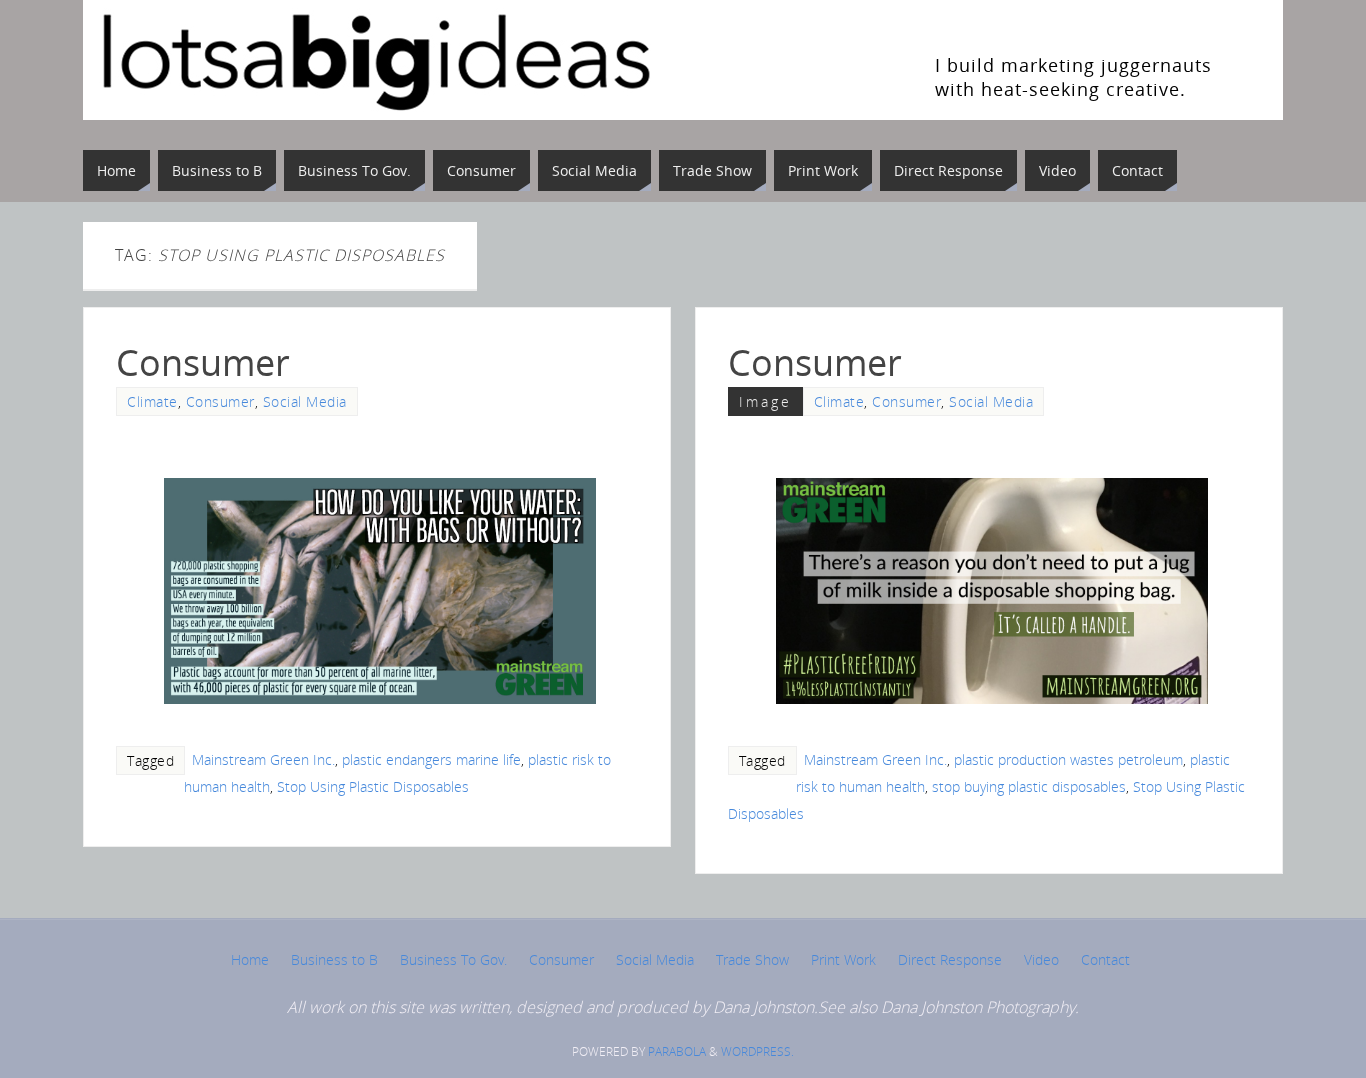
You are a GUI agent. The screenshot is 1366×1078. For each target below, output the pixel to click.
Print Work (843, 959)
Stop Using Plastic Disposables (373, 786)
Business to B (334, 959)
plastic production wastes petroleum (1068, 759)
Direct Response (950, 959)
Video (1041, 959)
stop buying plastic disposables (1029, 786)
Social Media (305, 401)
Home (250, 959)
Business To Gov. (453, 959)
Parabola (677, 1051)
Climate (152, 401)
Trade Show (752, 959)
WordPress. (757, 1051)
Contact (1105, 959)
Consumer (203, 362)
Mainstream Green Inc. (263, 759)
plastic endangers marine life (431, 759)
